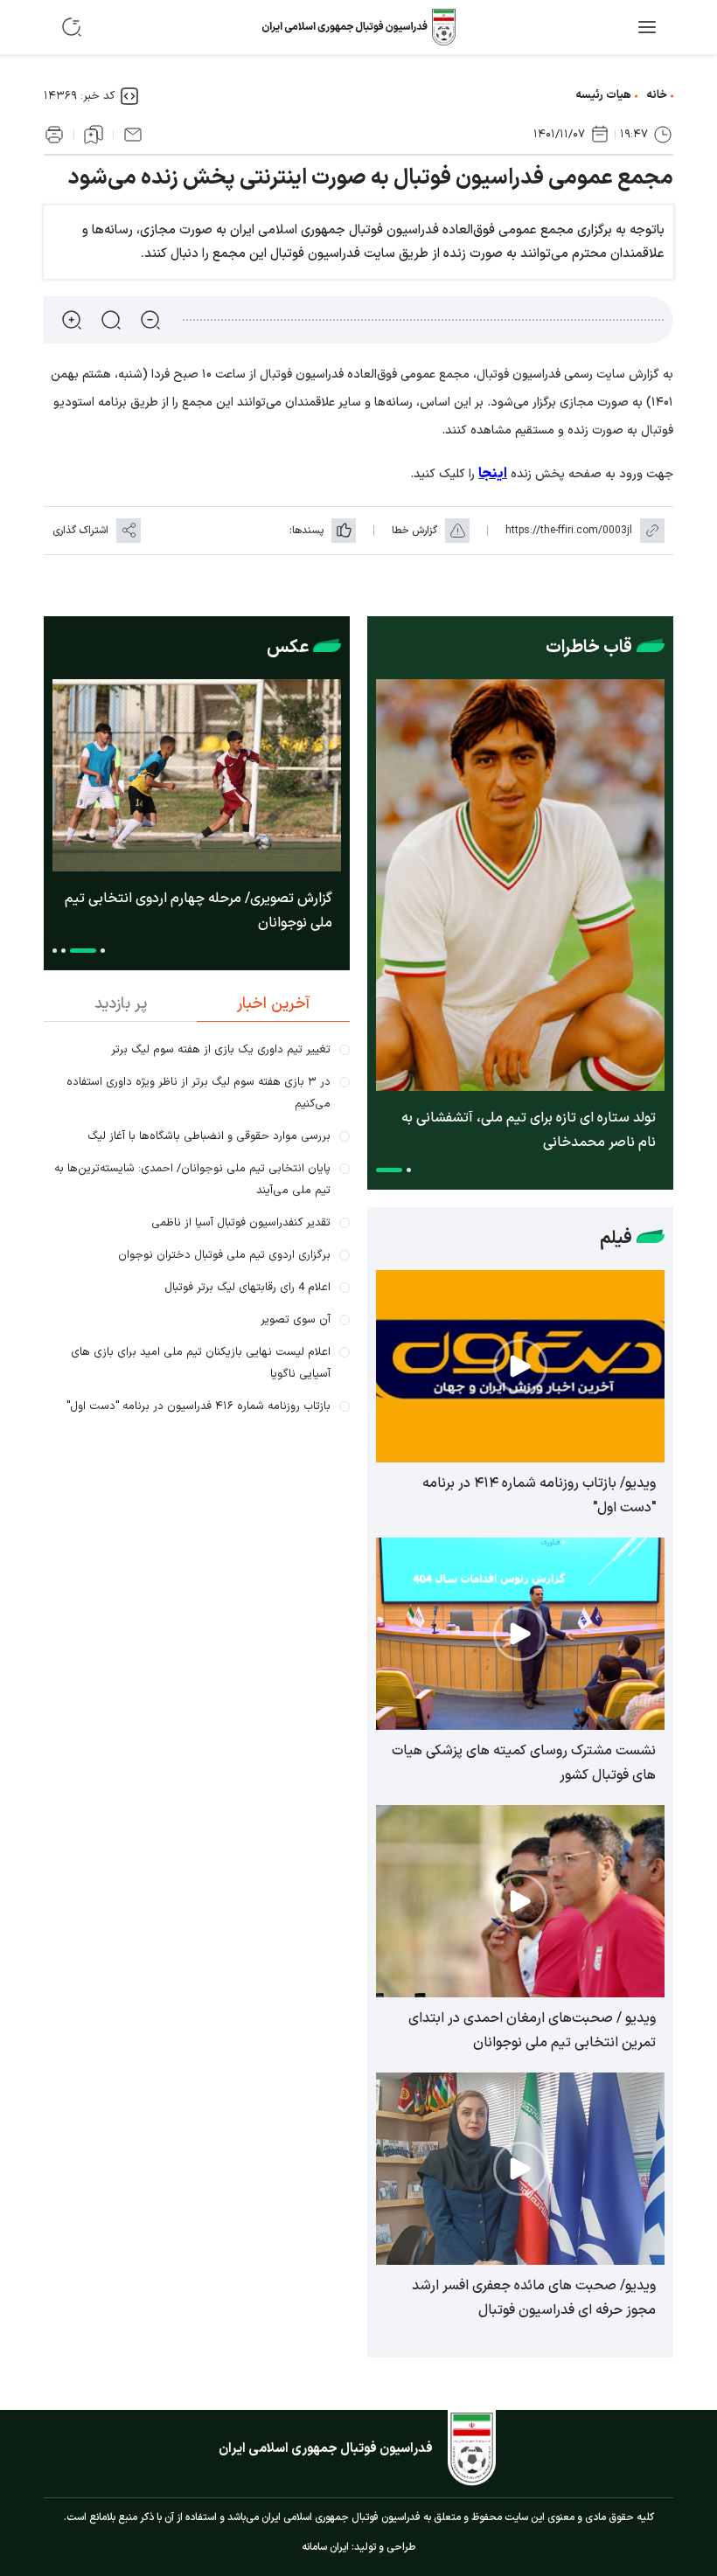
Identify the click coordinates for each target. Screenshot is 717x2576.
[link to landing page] (358, 27)
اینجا (493, 474)
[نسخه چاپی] (54, 135)
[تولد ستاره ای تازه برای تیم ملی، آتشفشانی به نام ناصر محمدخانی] (520, 885)
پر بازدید (121, 1004)
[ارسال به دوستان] (133, 135)
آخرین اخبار (273, 1004)
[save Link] (94, 135)
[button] (409, 1170)
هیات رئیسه (603, 95)
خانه (657, 95)
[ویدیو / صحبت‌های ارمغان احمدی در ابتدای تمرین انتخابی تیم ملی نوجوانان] (520, 1901)
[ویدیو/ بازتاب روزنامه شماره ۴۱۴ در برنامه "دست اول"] (520, 1366)
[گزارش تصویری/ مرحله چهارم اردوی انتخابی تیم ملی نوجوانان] (197, 775)
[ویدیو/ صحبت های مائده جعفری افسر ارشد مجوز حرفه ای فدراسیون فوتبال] (520, 2169)
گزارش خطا (414, 531)
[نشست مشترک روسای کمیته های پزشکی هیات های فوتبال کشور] (520, 1634)
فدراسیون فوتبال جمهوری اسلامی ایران (326, 2449)
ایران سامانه (325, 2547)
